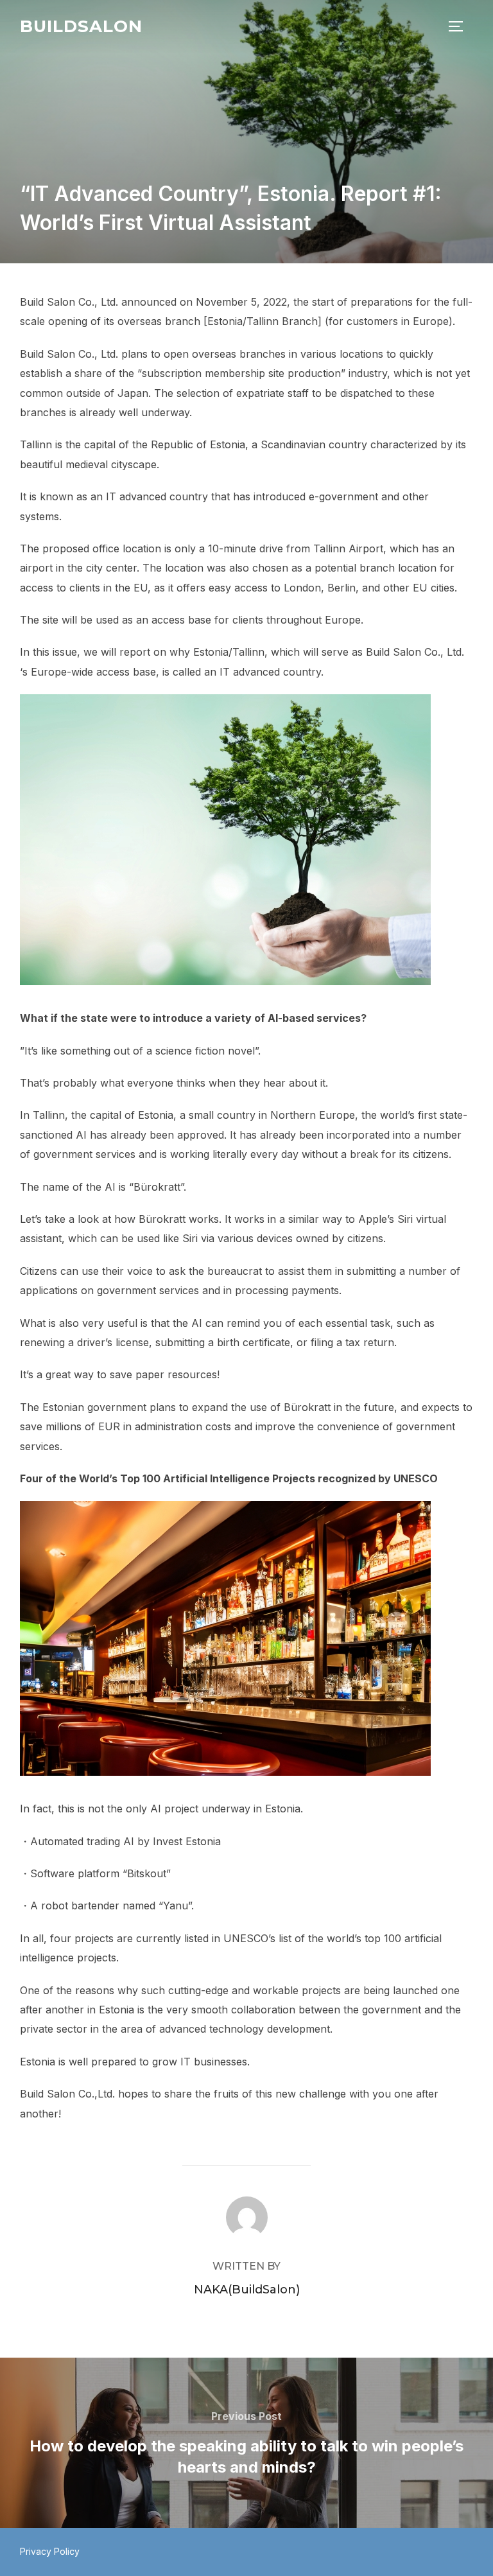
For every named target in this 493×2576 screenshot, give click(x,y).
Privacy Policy (50, 2551)
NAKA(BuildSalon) (247, 2290)
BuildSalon (81, 26)
